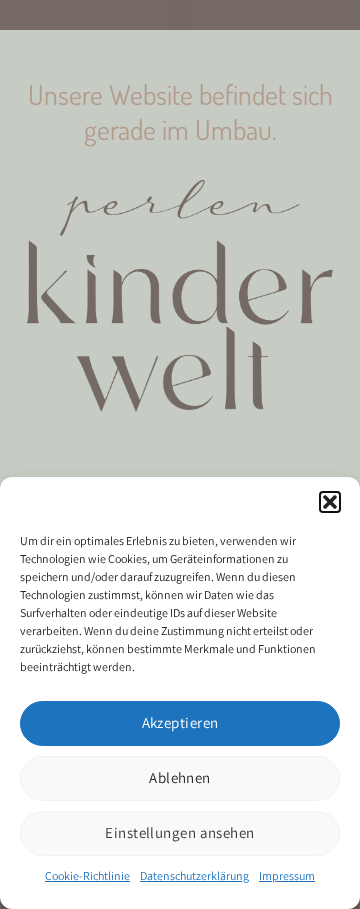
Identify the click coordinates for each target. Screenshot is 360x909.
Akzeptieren (180, 722)
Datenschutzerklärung (194, 875)
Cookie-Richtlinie (87, 875)
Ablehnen (180, 777)
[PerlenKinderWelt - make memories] (180, 15)
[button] (330, 502)
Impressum (287, 875)
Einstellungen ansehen (179, 832)
